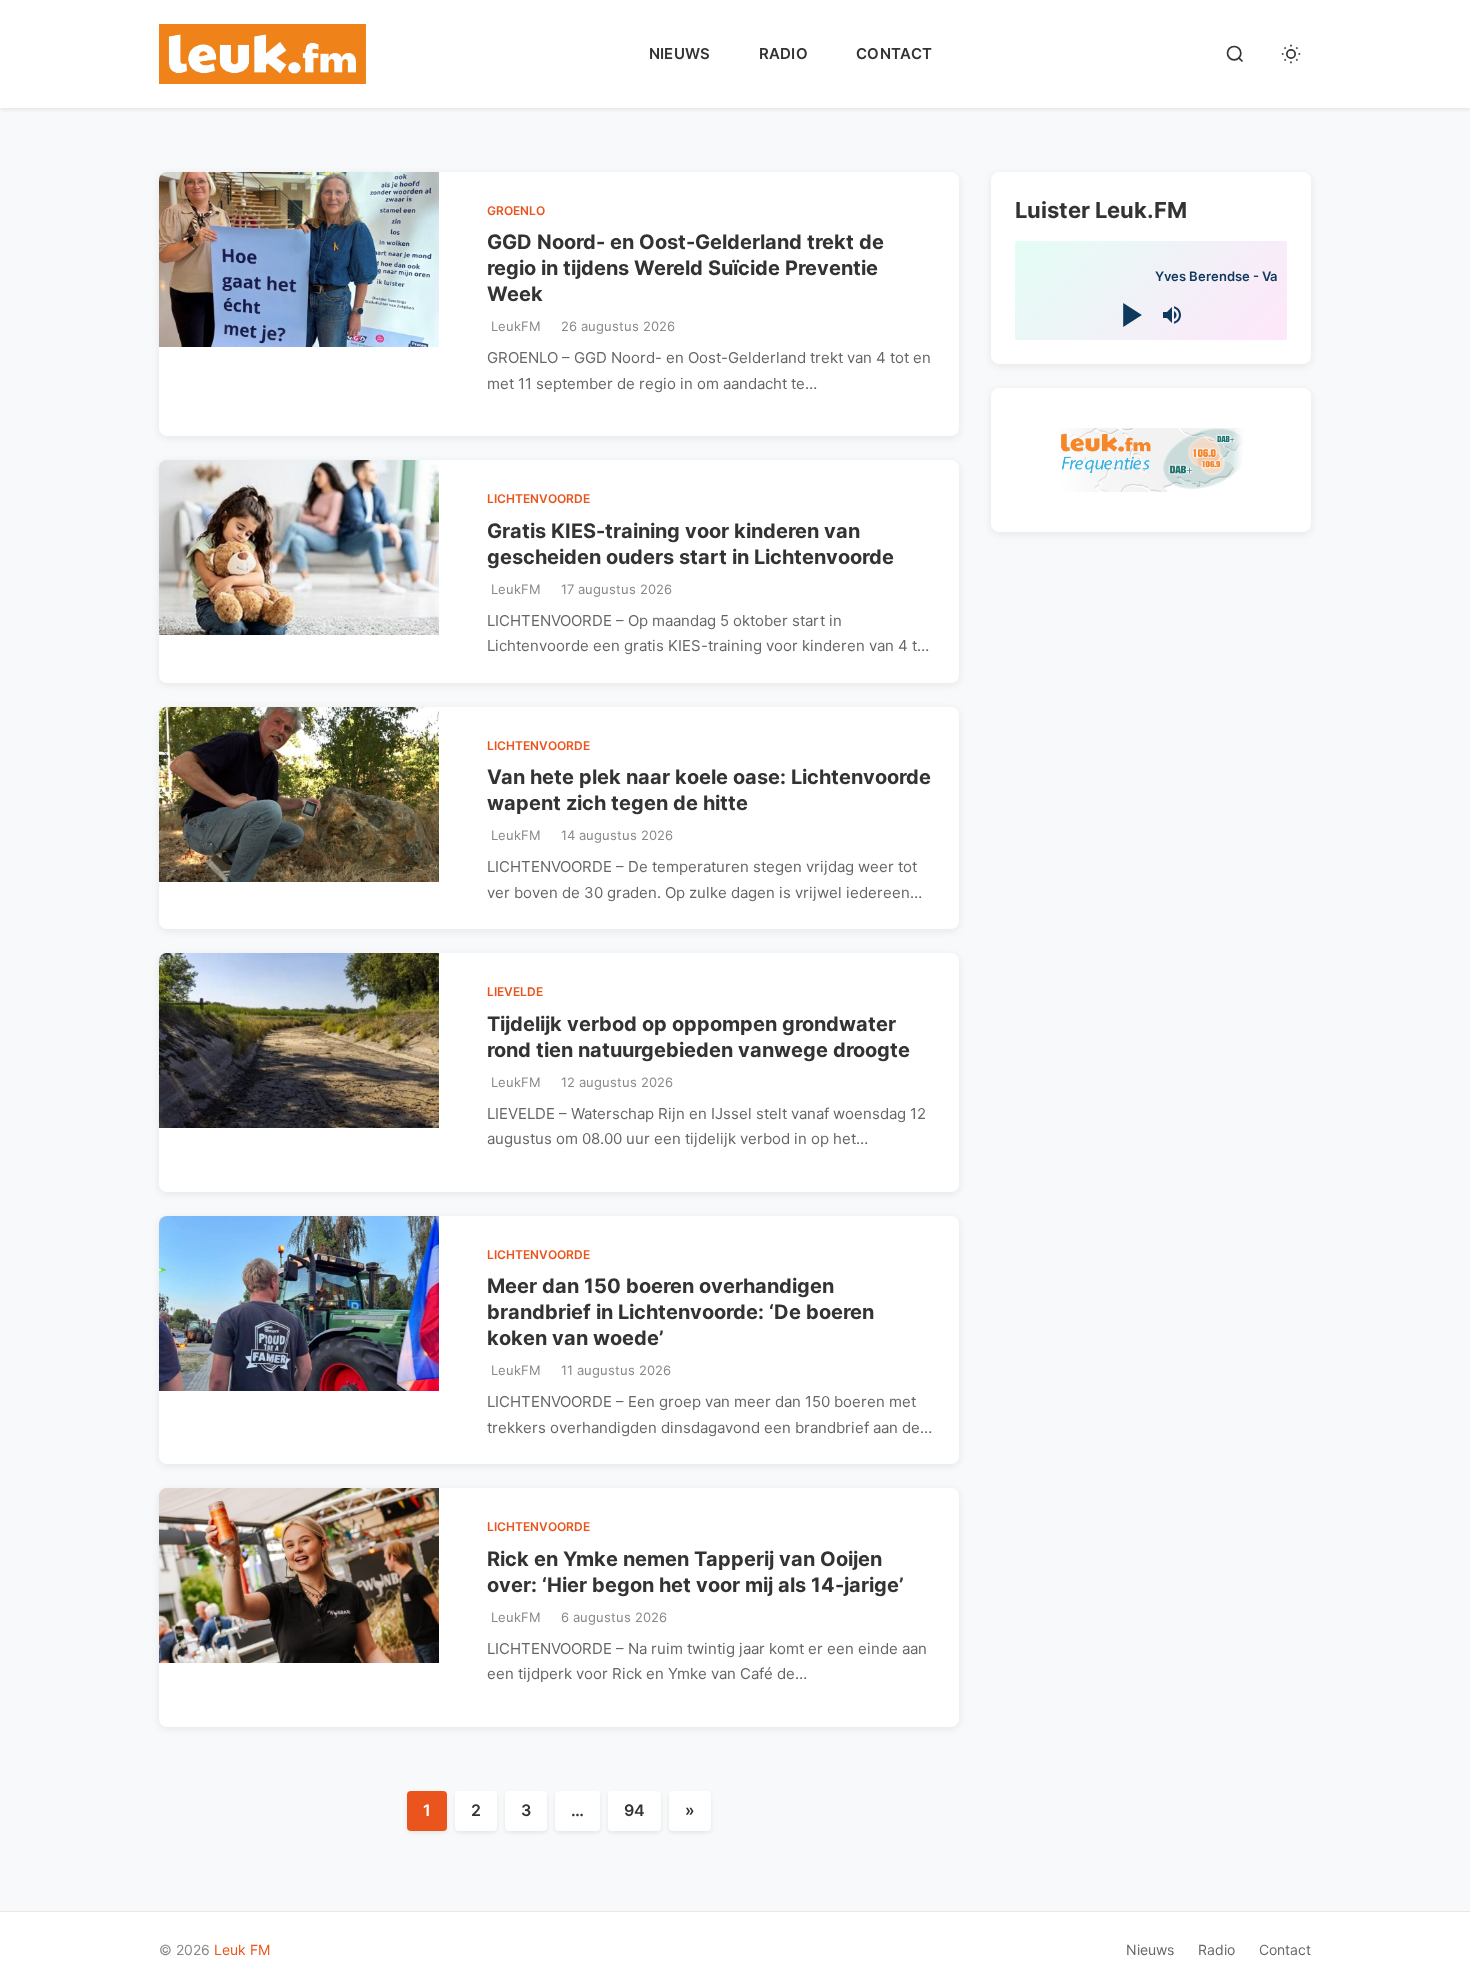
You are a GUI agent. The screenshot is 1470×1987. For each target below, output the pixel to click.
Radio (784, 53)
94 (634, 1810)
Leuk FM (242, 1949)
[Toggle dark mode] (1291, 54)
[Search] (1235, 54)
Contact (894, 53)
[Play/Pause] (1130, 314)
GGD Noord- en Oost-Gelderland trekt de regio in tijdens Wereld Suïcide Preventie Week (685, 268)
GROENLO (516, 210)
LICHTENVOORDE (538, 498)
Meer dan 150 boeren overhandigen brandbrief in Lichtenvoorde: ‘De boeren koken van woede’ (680, 1312)
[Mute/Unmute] (1172, 315)
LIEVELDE (515, 991)
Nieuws (680, 53)
